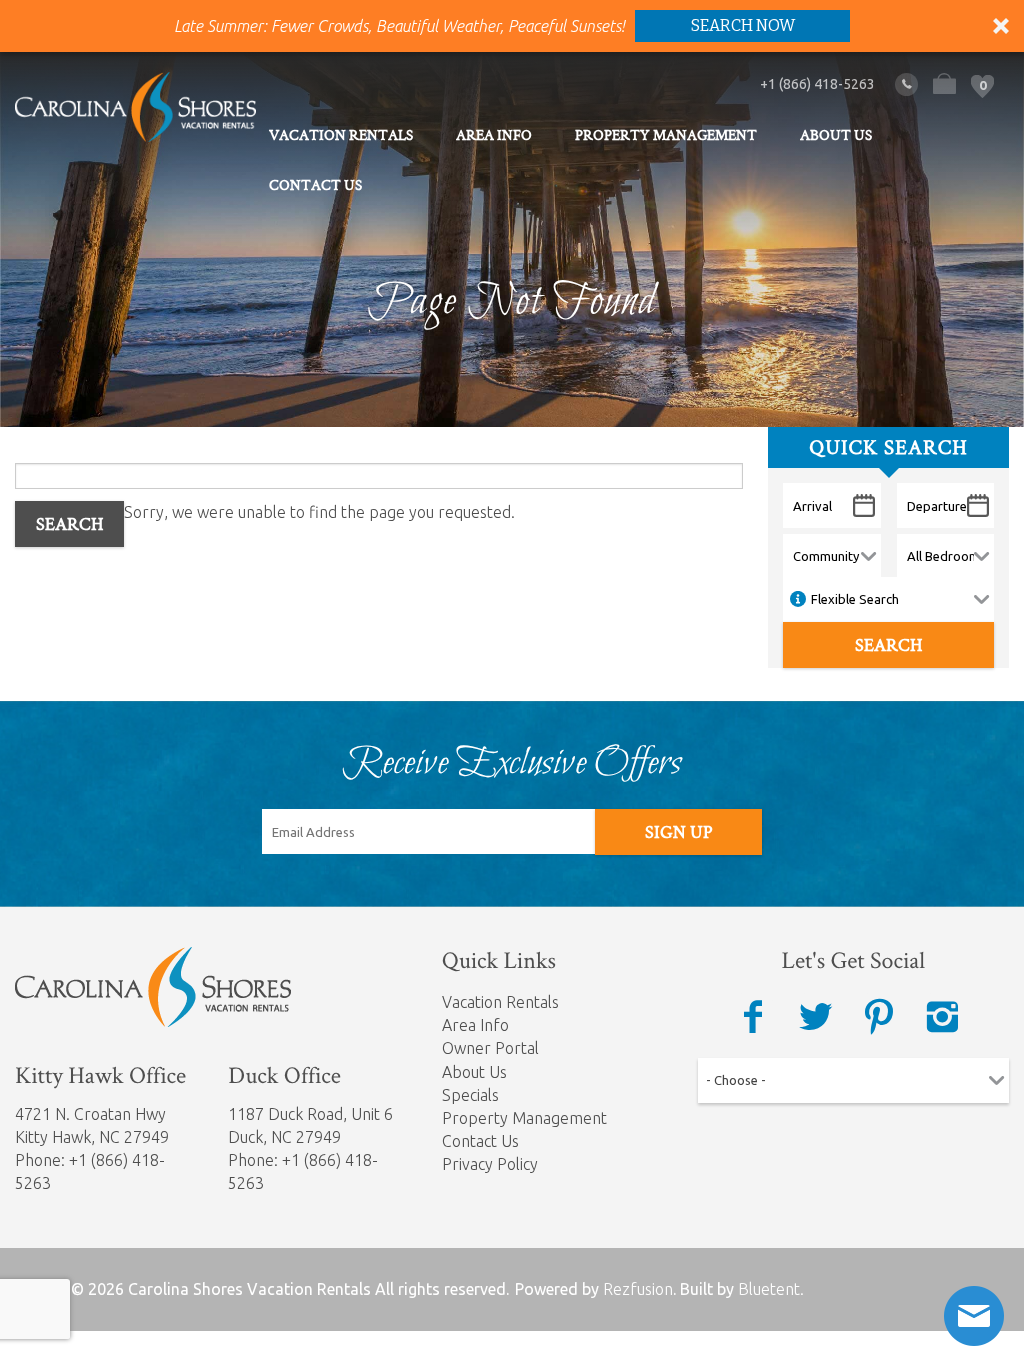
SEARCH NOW (743, 25)
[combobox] (853, 1077)
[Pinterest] (879, 1017)
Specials (470, 1095)
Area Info (494, 135)
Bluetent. (771, 1289)
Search (69, 524)
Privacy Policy (490, 1164)
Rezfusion (638, 1289)
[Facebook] (753, 1017)
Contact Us (315, 185)
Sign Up (679, 832)
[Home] (135, 105)
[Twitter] (816, 1017)
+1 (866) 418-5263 (817, 84)
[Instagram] (942, 1017)
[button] (512, 26)
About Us (836, 135)
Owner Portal (490, 1048)
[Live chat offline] (974, 1316)
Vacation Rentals (341, 135)
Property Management (666, 135)
